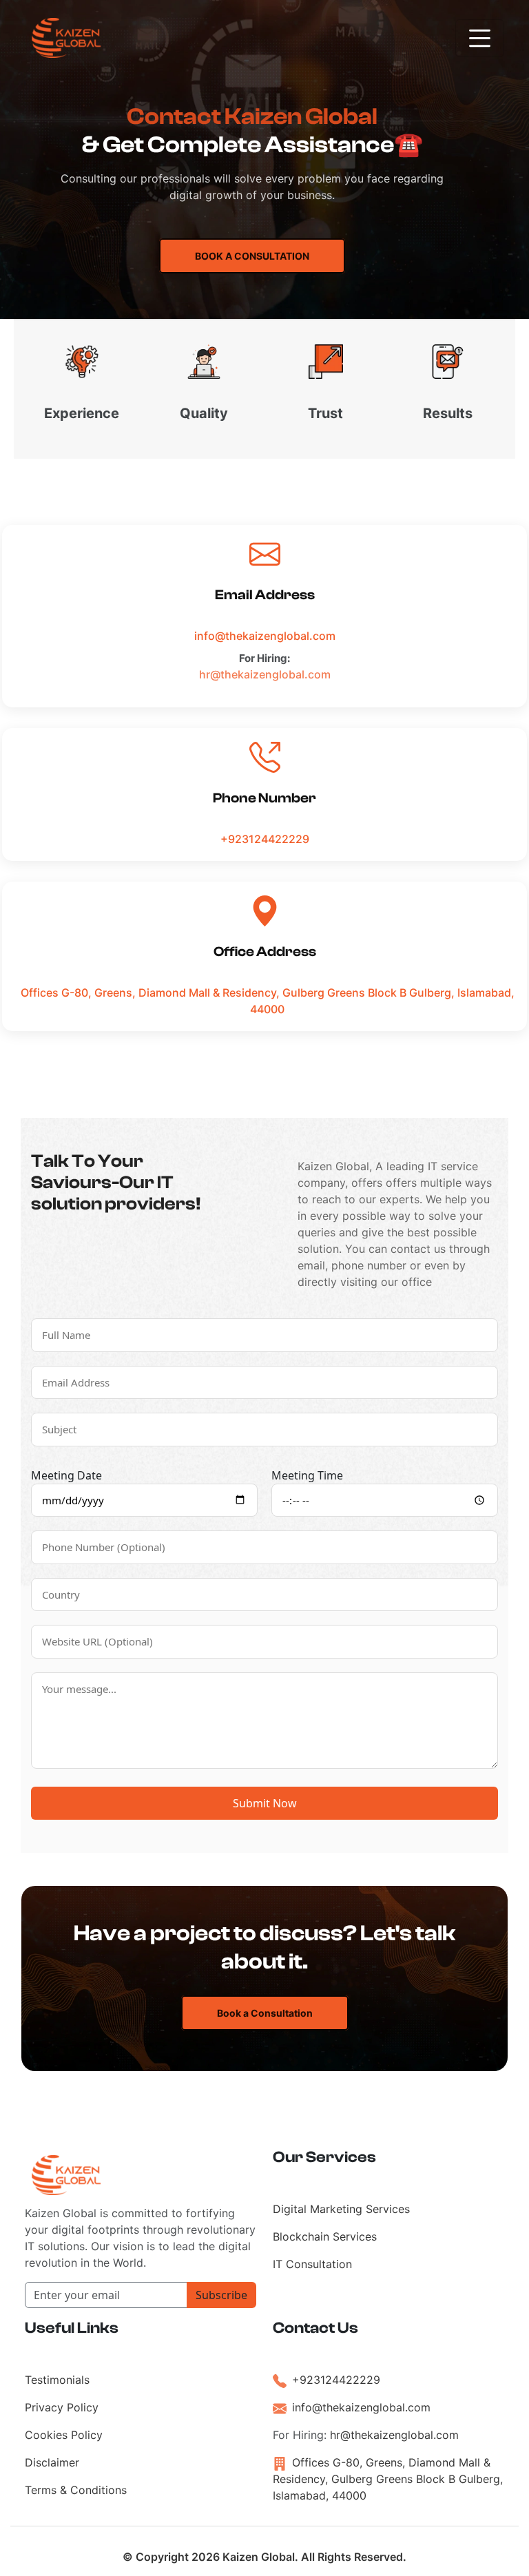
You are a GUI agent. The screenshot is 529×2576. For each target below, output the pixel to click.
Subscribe (221, 2295)
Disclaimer (52, 2462)
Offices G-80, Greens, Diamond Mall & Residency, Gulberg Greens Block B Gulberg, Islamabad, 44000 (268, 1001)
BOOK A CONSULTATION (252, 256)
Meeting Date (66, 1475)
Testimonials (57, 2380)
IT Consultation (312, 2264)
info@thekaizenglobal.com (265, 636)
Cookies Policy (64, 2435)
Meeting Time (307, 1475)
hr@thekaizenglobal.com (265, 674)
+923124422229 (265, 839)
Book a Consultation (265, 2013)
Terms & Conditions (76, 2490)
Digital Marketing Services (341, 2209)
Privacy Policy (62, 2407)
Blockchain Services (325, 2236)
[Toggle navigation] (480, 38)
